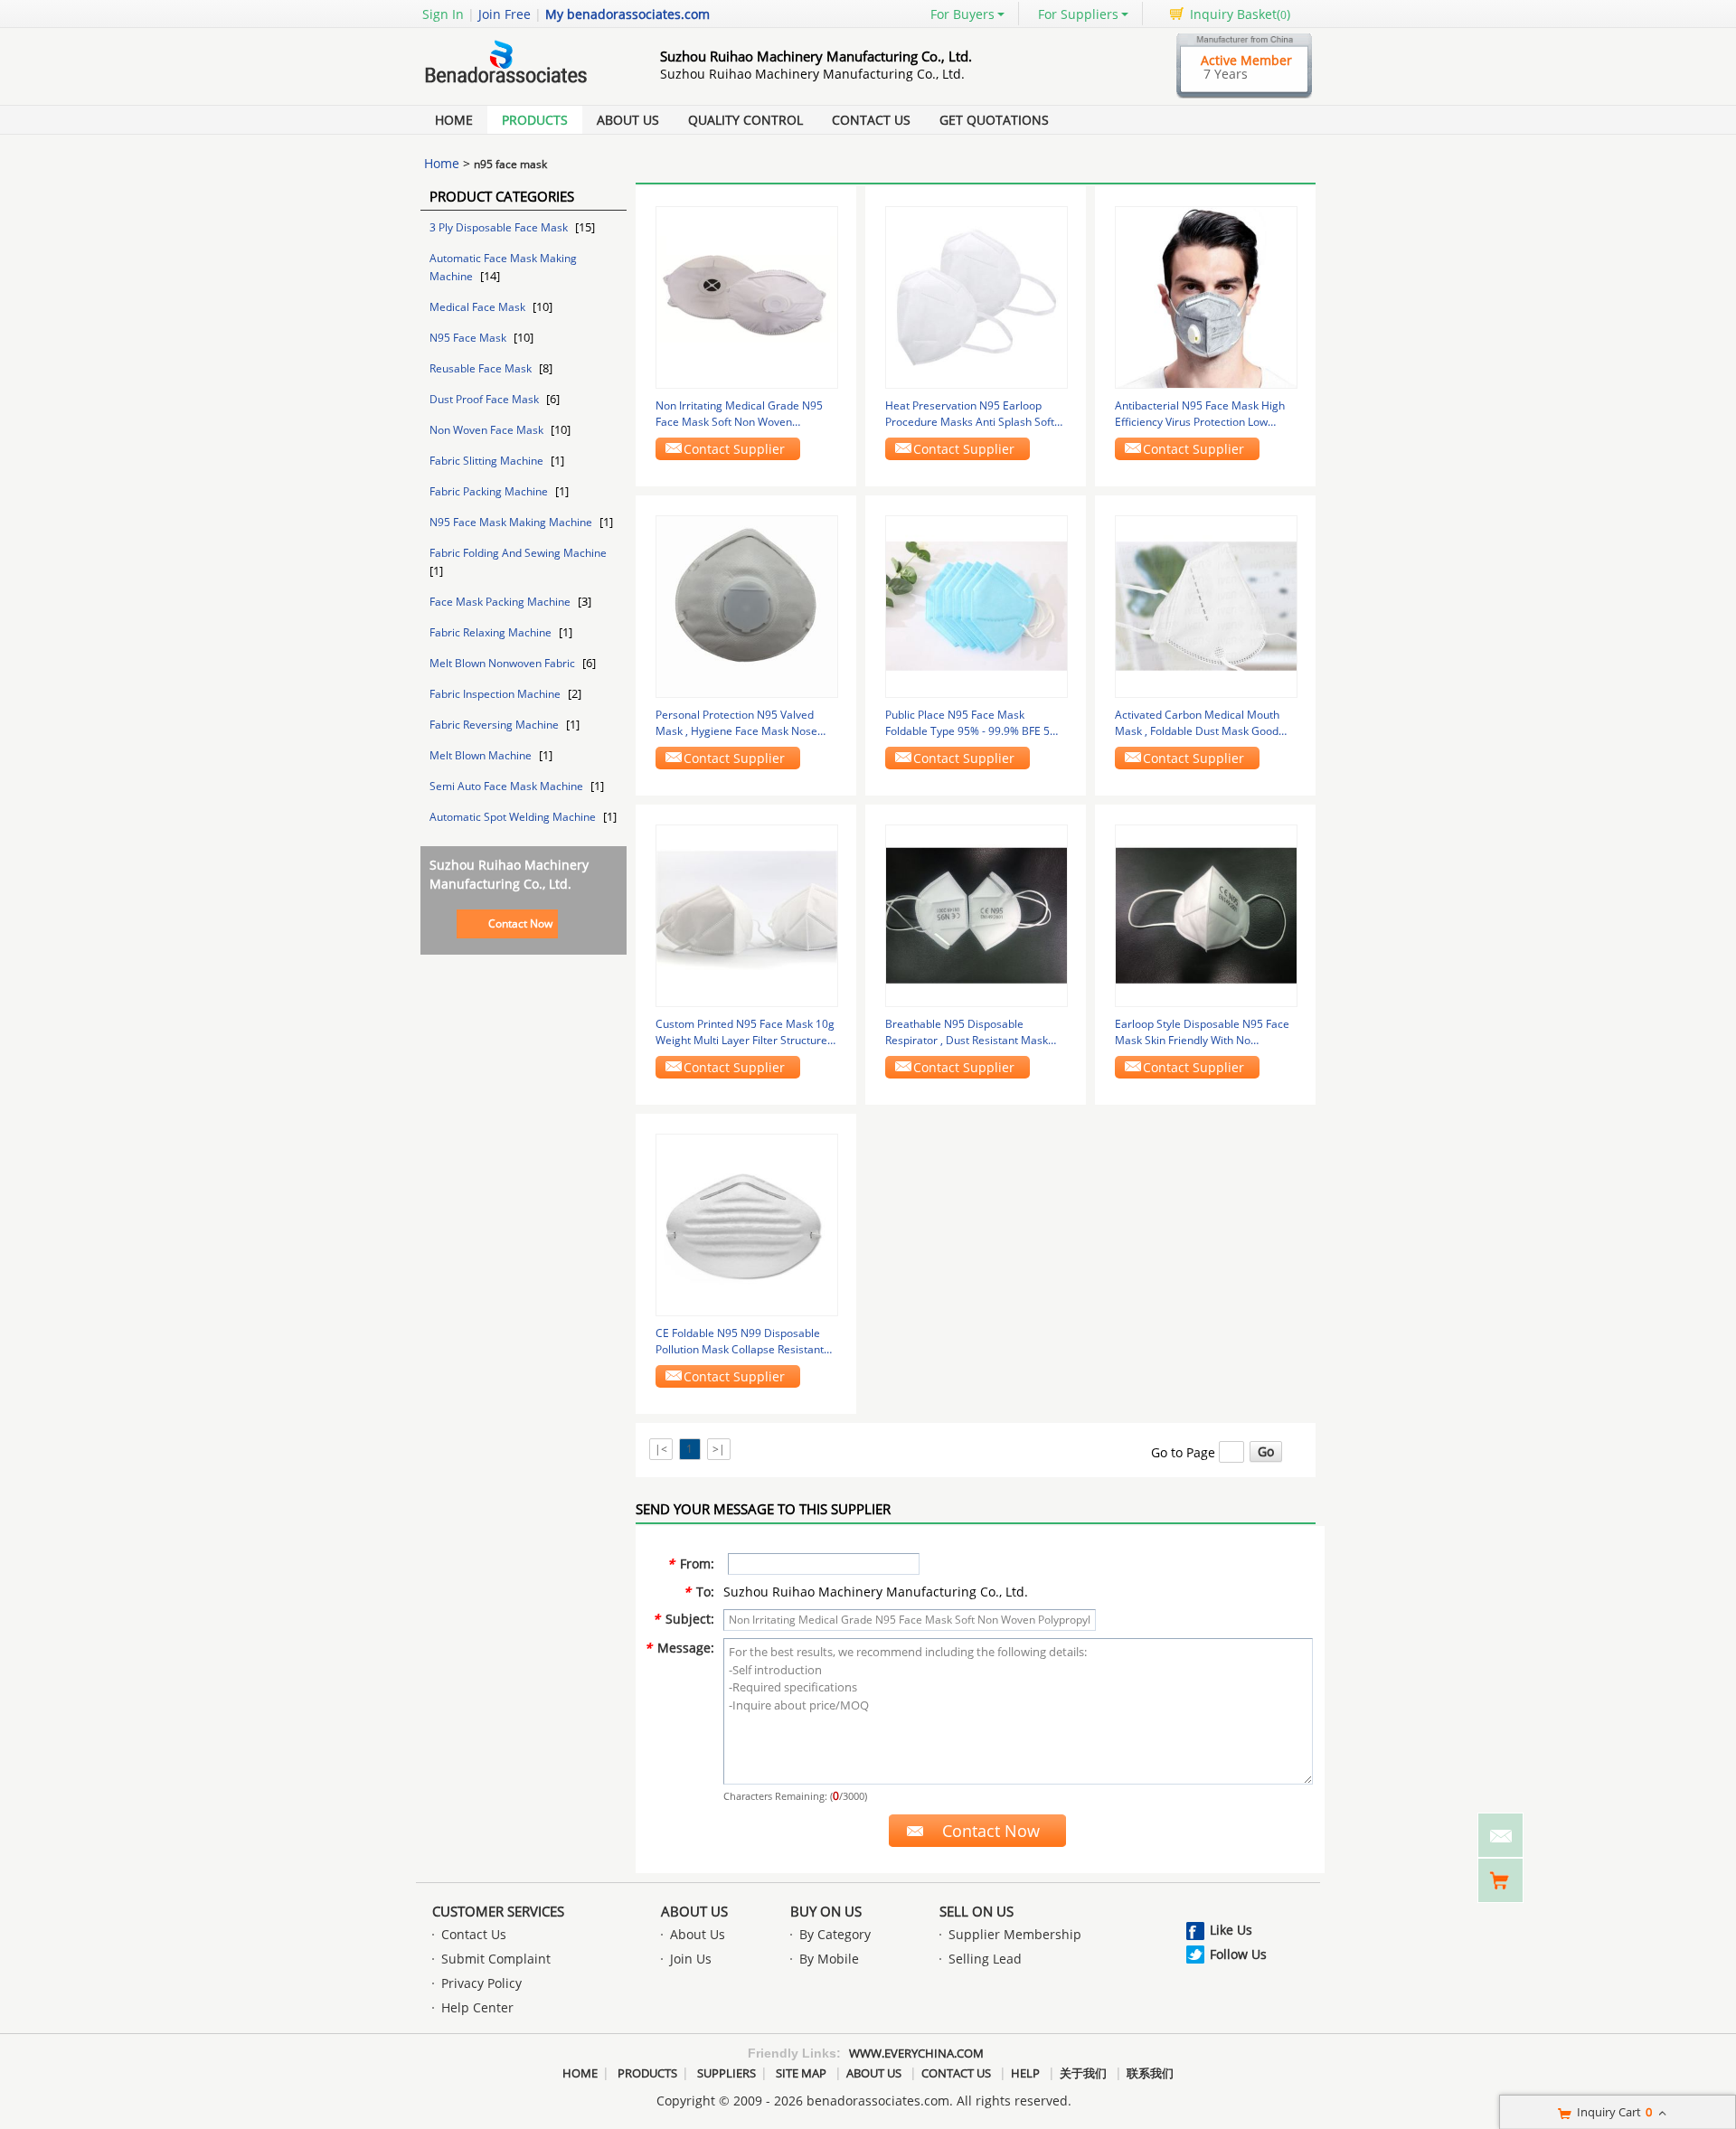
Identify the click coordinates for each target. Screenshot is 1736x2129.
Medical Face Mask (479, 307)
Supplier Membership (1015, 1934)
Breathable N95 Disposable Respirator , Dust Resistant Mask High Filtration (967, 1032)
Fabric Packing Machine (490, 491)
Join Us (691, 1959)
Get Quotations (994, 120)
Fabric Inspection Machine (496, 694)
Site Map (801, 2073)
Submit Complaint (496, 1959)
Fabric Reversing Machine (495, 725)
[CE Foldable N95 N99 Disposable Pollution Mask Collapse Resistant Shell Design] (747, 1224)
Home (454, 120)
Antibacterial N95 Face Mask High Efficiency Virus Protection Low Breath (1200, 414)
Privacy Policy (481, 1983)
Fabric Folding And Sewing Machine (518, 553)
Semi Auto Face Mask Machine (508, 786)
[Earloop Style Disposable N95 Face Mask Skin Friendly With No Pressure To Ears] (1206, 914)
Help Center (477, 2007)
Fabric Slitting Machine (488, 461)
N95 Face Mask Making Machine (512, 522)
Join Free (505, 14)
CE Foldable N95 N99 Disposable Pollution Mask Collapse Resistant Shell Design (740, 1342)
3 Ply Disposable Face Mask (500, 227)
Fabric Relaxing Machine (492, 632)
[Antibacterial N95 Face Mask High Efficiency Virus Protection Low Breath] (1206, 296)
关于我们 (1083, 2073)
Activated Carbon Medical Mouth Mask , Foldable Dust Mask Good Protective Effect (1197, 723)
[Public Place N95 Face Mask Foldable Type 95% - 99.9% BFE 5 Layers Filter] (976, 605)
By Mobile (829, 1959)
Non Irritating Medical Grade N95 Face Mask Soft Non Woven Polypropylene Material (739, 414)
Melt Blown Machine (482, 755)
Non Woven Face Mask (488, 430)
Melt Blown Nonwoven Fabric (504, 663)
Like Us (1231, 1930)
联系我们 (1150, 2073)
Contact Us (871, 120)
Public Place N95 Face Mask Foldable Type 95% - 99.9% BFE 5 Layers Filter (967, 723)
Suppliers (726, 2073)
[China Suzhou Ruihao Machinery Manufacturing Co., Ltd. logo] (520, 85)
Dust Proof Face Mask (486, 399)
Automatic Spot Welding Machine (514, 817)
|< (661, 1449)
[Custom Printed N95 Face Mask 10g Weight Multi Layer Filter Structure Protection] (747, 914)
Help (1025, 2073)
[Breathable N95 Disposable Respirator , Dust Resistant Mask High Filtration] (976, 914)
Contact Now (520, 923)
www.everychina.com (916, 2053)
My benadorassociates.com (627, 14)
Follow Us (1238, 1954)
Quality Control (745, 120)
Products (535, 120)
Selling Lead (985, 1959)
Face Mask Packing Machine (501, 602)
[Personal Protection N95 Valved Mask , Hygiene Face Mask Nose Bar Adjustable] (747, 605)
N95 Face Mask (469, 338)
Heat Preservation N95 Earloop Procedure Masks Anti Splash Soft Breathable (970, 414)
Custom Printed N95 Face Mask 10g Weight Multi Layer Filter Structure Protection (745, 1032)
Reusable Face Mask (482, 368)
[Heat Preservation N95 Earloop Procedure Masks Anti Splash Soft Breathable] (976, 296)
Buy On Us (826, 1911)
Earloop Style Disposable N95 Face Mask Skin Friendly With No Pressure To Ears (1202, 1032)
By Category (835, 1934)
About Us (628, 120)
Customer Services (498, 1911)
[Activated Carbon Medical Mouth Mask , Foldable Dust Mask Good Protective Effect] (1206, 605)
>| (719, 1449)
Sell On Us (976, 1911)
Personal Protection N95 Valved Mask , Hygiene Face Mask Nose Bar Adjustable (736, 723)
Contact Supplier (734, 449)
